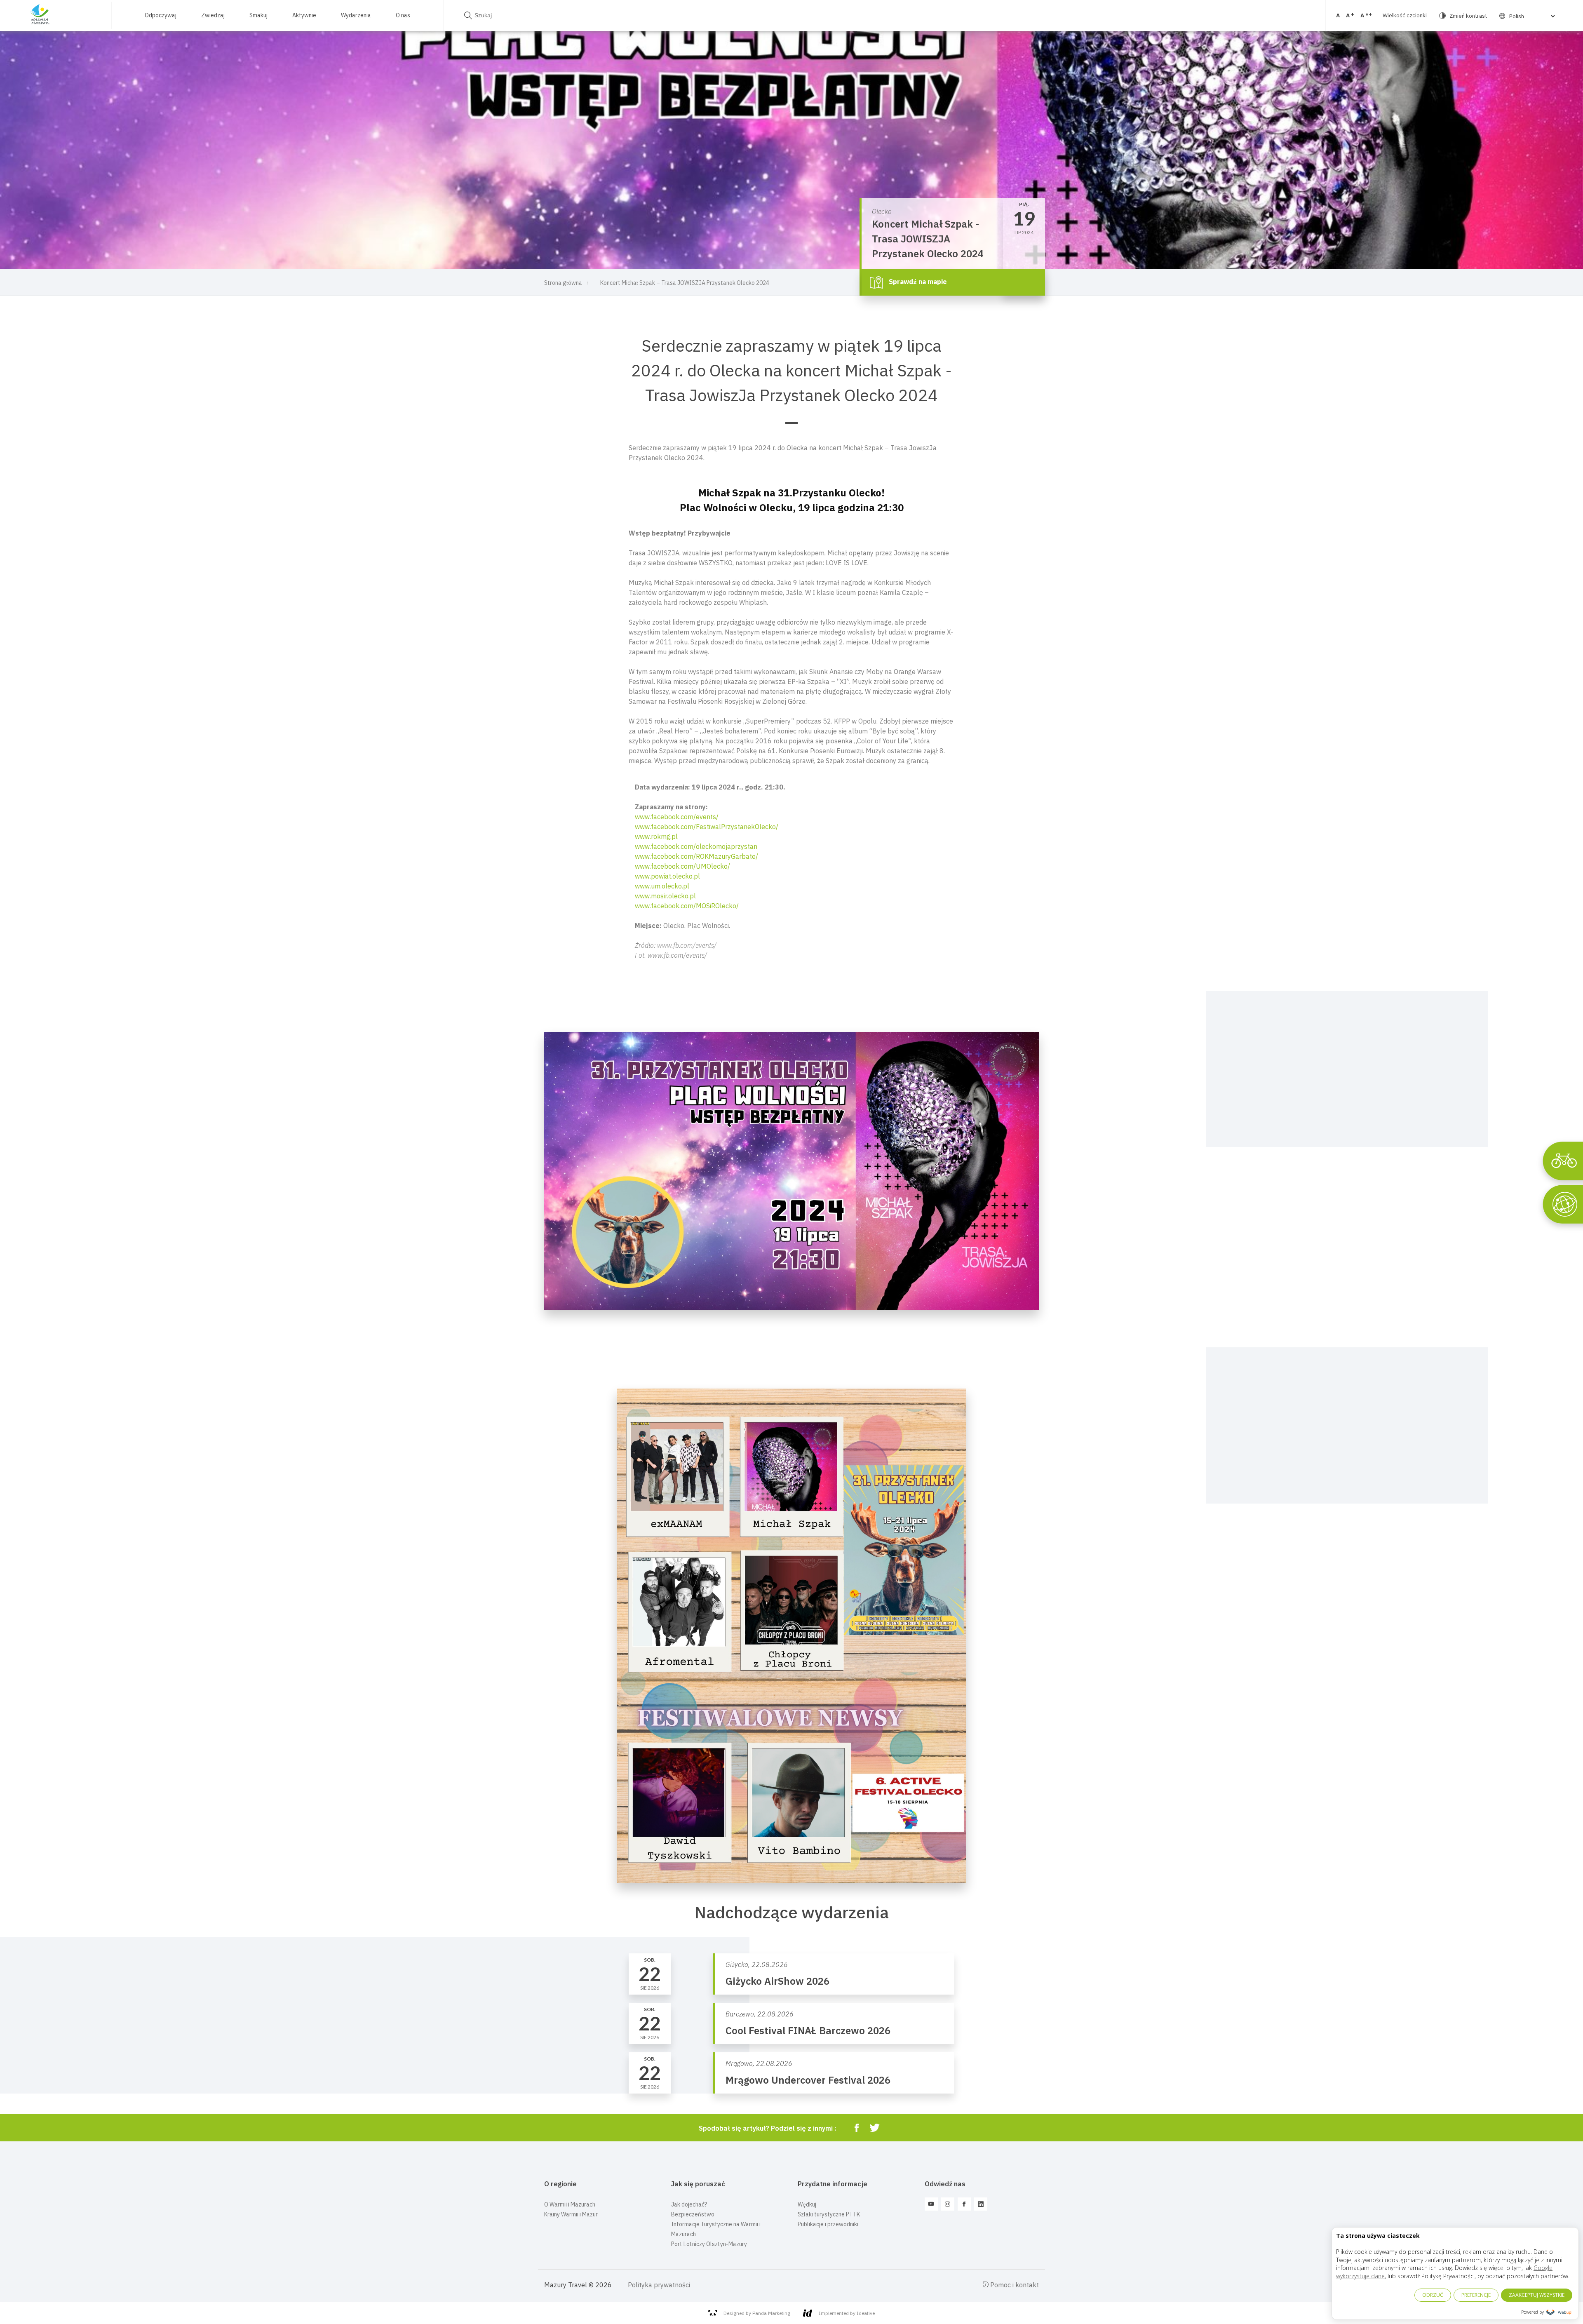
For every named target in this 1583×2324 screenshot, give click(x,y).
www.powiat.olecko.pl (667, 876)
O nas (403, 15)
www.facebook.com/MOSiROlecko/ (687, 906)
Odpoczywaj (161, 15)
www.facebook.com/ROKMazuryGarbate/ (696, 856)
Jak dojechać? (689, 2204)
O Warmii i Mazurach (570, 2204)
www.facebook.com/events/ (677, 817)
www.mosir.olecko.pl (665, 896)
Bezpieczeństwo (693, 2214)
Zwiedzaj (213, 15)
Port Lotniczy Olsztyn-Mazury (709, 2244)
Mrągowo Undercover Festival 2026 (808, 2080)
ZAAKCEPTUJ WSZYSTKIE (1537, 2295)
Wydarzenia (356, 15)
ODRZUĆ (1433, 2295)
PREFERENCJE (1476, 2295)
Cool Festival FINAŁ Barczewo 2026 (808, 2030)
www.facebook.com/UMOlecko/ (682, 866)
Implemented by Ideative (847, 2313)
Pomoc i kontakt (1014, 2285)
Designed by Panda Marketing (757, 2313)
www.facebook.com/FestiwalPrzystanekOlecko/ (707, 827)
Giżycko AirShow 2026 (777, 1981)
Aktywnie (304, 15)
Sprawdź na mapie (917, 282)
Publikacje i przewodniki (828, 2224)
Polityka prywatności (659, 2285)
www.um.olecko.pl (662, 886)
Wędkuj (807, 2204)
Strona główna (563, 283)
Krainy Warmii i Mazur (571, 2214)
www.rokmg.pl (656, 837)
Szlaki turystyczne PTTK (829, 2214)
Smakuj (258, 15)
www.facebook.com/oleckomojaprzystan (696, 846)
